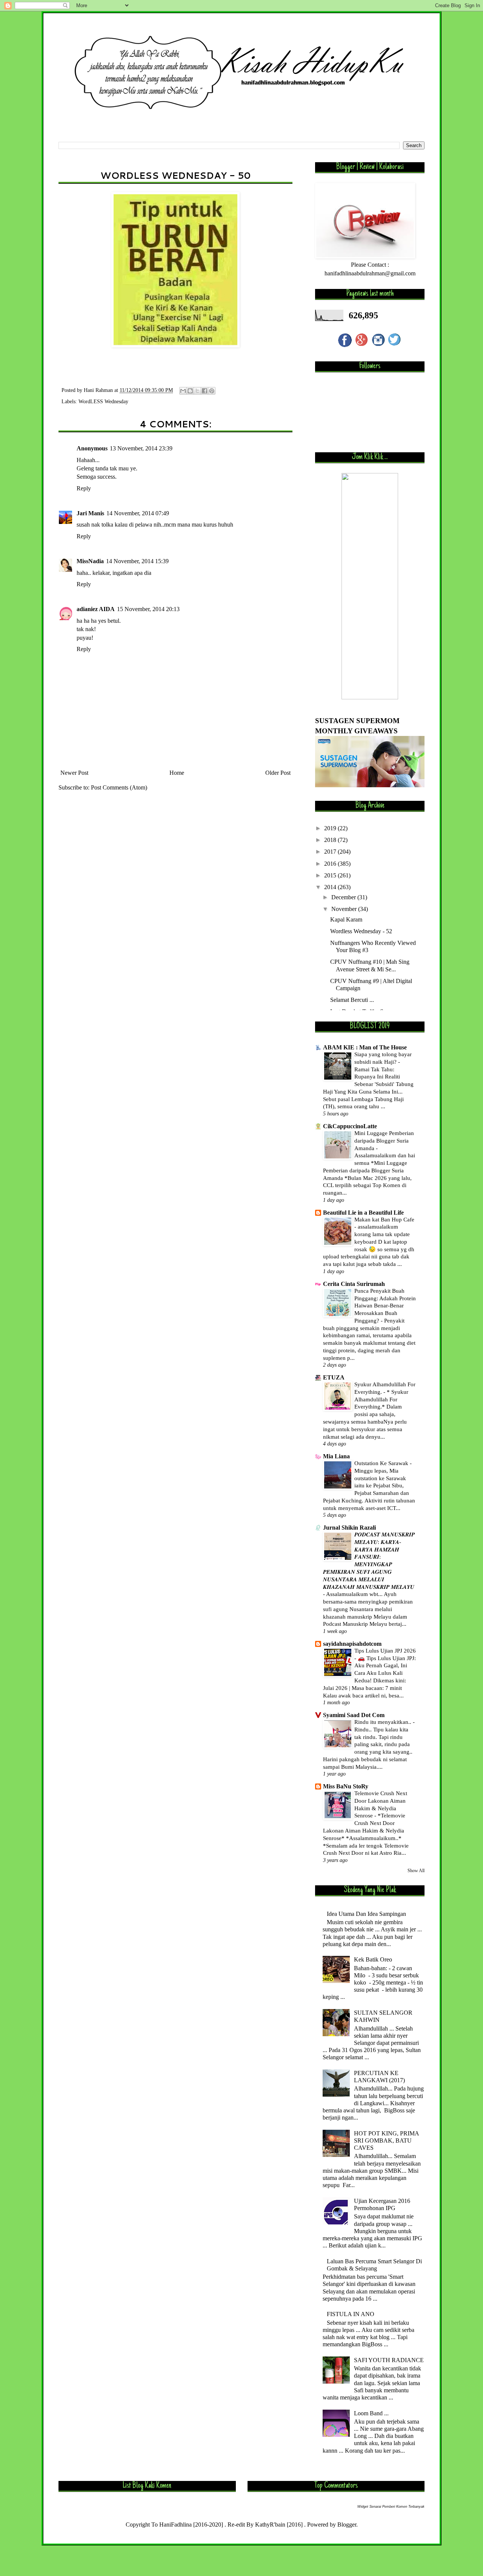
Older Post (278, 773)
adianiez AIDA (96, 609)
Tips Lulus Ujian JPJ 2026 (385, 1651)
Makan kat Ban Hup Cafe (384, 1219)
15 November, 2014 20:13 (148, 609)
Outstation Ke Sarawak (382, 1463)
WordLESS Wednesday (103, 401)
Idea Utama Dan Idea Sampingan (366, 1914)
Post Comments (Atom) (119, 787)
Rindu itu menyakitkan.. (384, 1722)
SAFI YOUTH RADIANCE (389, 2360)
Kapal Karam (346, 919)
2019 (331, 828)
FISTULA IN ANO (351, 2314)
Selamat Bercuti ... (352, 1000)
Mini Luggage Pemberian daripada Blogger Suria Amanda (384, 1141)
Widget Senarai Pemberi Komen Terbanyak (391, 2507)
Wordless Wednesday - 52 (361, 931)
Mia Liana (336, 1456)
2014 (331, 887)
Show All (416, 1871)
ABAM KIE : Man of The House (365, 1047)
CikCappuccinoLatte (350, 1126)
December (344, 897)
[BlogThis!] (190, 391)
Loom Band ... (371, 2413)
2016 (331, 864)
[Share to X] (197, 391)
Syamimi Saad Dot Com (354, 1715)
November (345, 909)
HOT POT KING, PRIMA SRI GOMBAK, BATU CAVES (386, 2141)
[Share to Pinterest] (212, 391)
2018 (331, 840)
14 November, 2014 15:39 (137, 561)
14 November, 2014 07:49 (138, 513)
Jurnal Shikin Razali (349, 1528)
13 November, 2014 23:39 (141, 448)
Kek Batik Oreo (373, 1959)
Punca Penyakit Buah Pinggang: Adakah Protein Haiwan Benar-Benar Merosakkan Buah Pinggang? (385, 1306)
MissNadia (90, 561)
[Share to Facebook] (205, 391)
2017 (331, 852)
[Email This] (183, 391)
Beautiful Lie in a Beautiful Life (363, 1213)
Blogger (347, 2525)
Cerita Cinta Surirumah (354, 1284)
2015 (331, 875)
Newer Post (74, 773)
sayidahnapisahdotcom (352, 1644)
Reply (84, 488)
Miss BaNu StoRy (346, 1786)
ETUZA (334, 1377)
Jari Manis (90, 513)
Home (177, 773)
